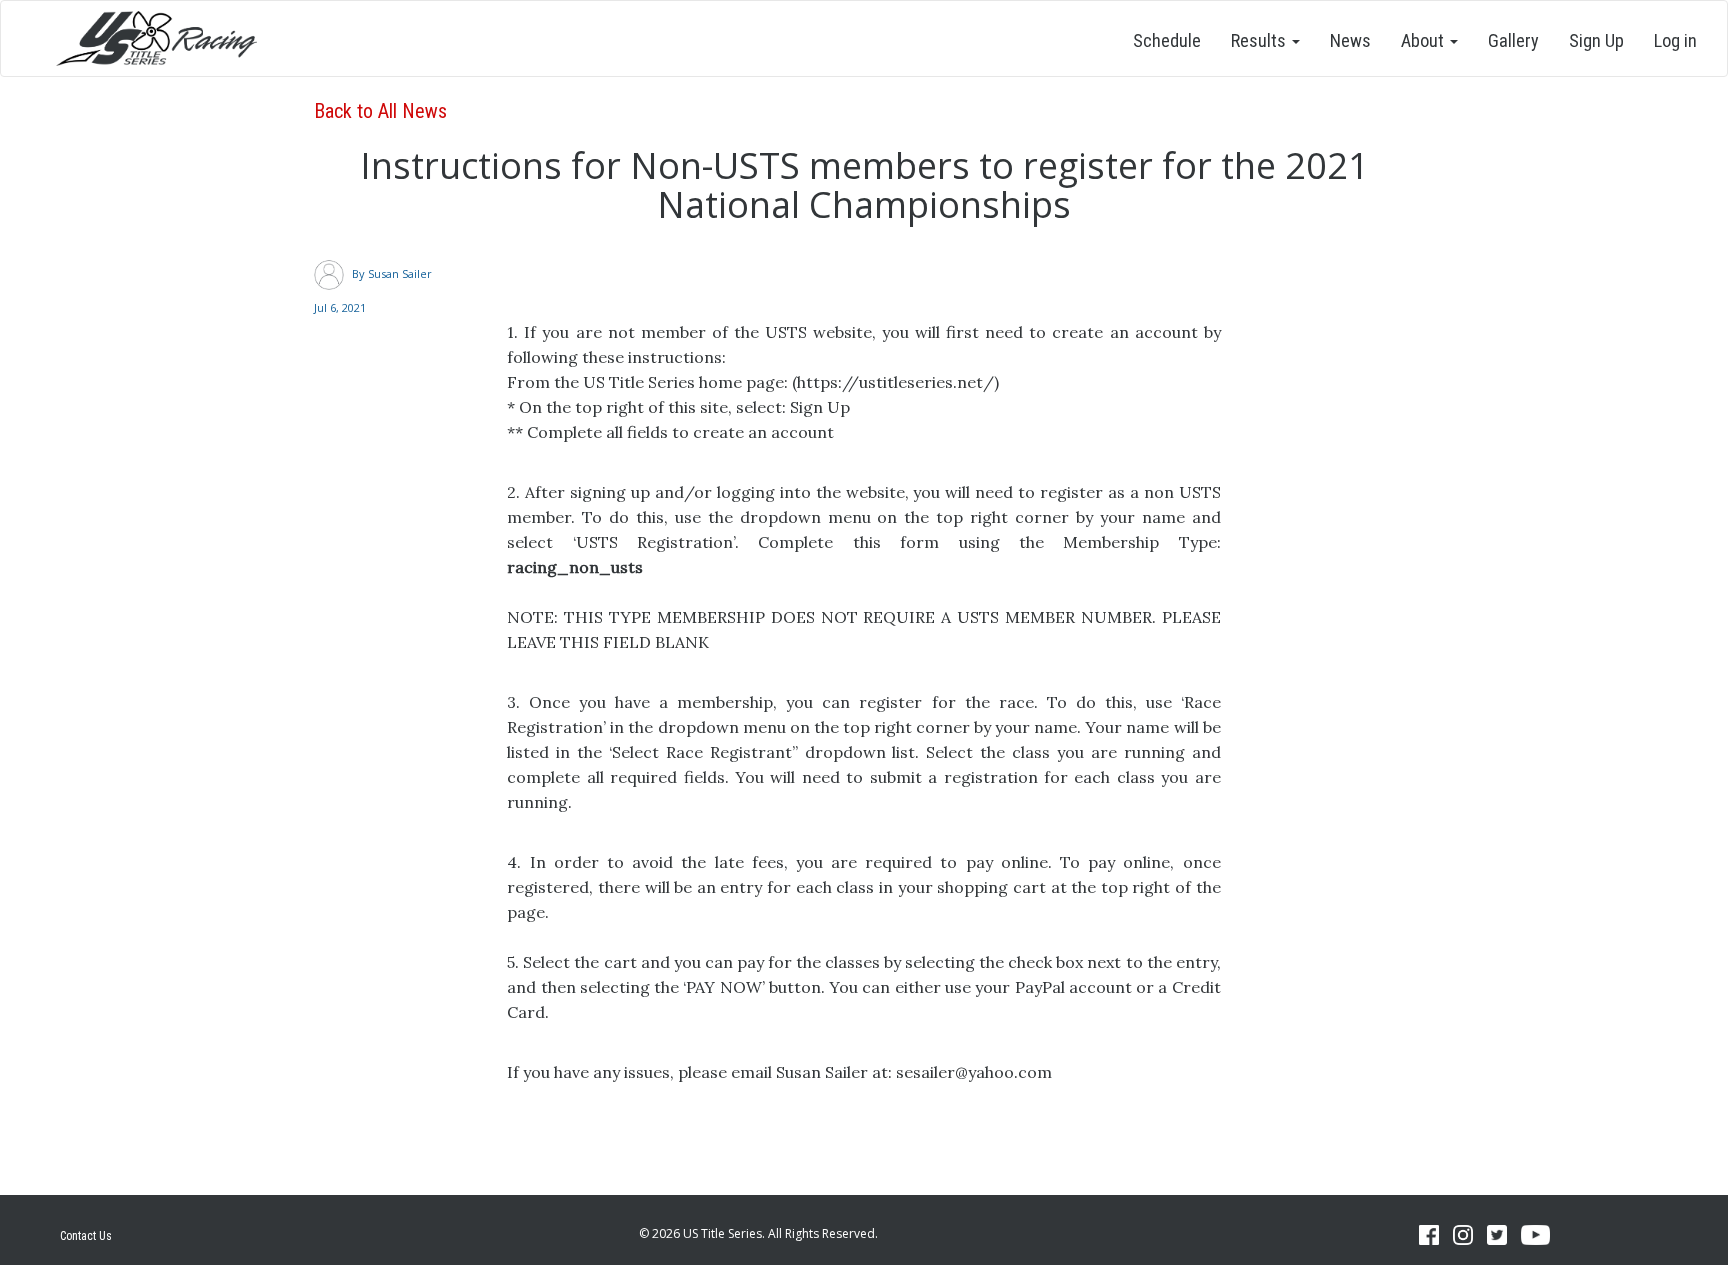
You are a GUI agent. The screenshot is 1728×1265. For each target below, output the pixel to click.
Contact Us (86, 1236)
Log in (1675, 40)
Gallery (1513, 40)
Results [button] (1260, 40)
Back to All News (380, 111)
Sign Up (1596, 40)
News (1350, 40)
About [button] (1424, 40)
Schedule (1167, 40)
